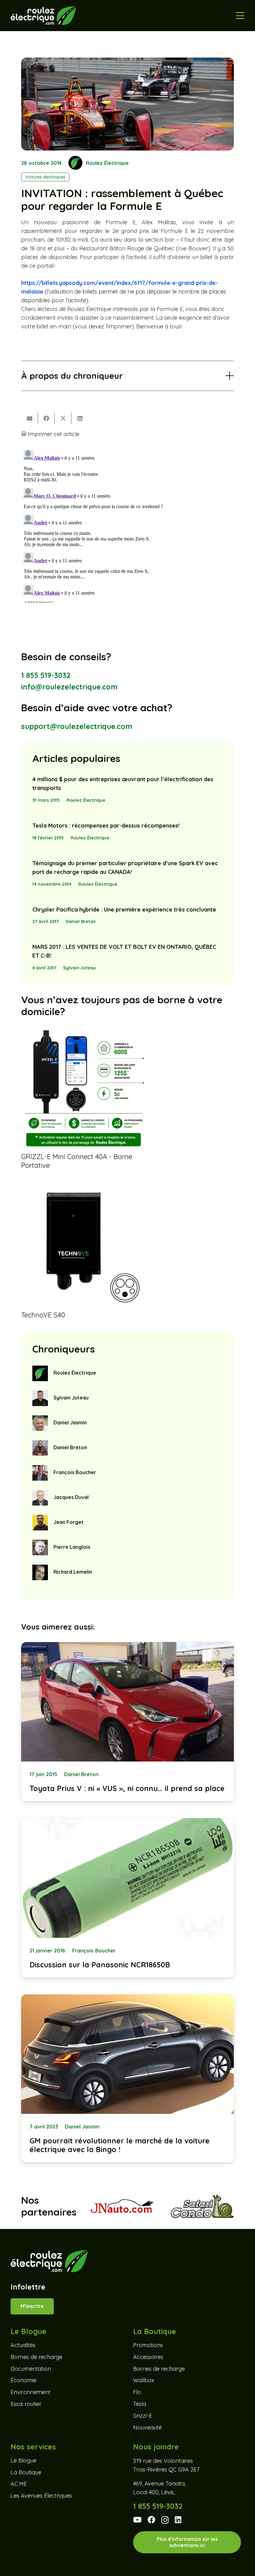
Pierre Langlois (72, 1547)
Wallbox (144, 2380)
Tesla (140, 2404)
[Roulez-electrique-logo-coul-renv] (43, 16)
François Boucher (75, 1472)
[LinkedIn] (178, 2520)
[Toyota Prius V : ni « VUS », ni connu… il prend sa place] (127, 1722)
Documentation (31, 2369)
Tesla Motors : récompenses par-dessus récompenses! (106, 826)
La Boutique (26, 2472)
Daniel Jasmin (70, 1423)
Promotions (148, 2345)
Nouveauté (147, 2427)
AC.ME (19, 2484)
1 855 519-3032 (46, 675)
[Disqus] (127, 525)
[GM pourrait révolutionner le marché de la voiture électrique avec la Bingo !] (127, 2079)
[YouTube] (137, 2520)
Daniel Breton (81, 921)
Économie (23, 2380)
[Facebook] (151, 2520)
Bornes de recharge (36, 2357)
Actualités (23, 2345)
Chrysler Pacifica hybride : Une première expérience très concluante (124, 910)
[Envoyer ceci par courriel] (30, 418)
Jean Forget (69, 1522)
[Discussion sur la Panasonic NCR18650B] (127, 1898)
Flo (137, 2392)
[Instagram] (165, 2520)
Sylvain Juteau (80, 968)
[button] (240, 16)
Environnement (30, 2392)
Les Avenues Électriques (41, 2496)
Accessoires (148, 2357)
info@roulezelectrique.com (69, 687)
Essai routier (26, 2404)
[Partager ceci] (46, 418)
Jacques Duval (71, 1497)
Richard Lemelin (73, 1572)
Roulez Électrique (107, 163)
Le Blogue (23, 2460)
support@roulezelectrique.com (77, 726)
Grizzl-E (143, 2416)
